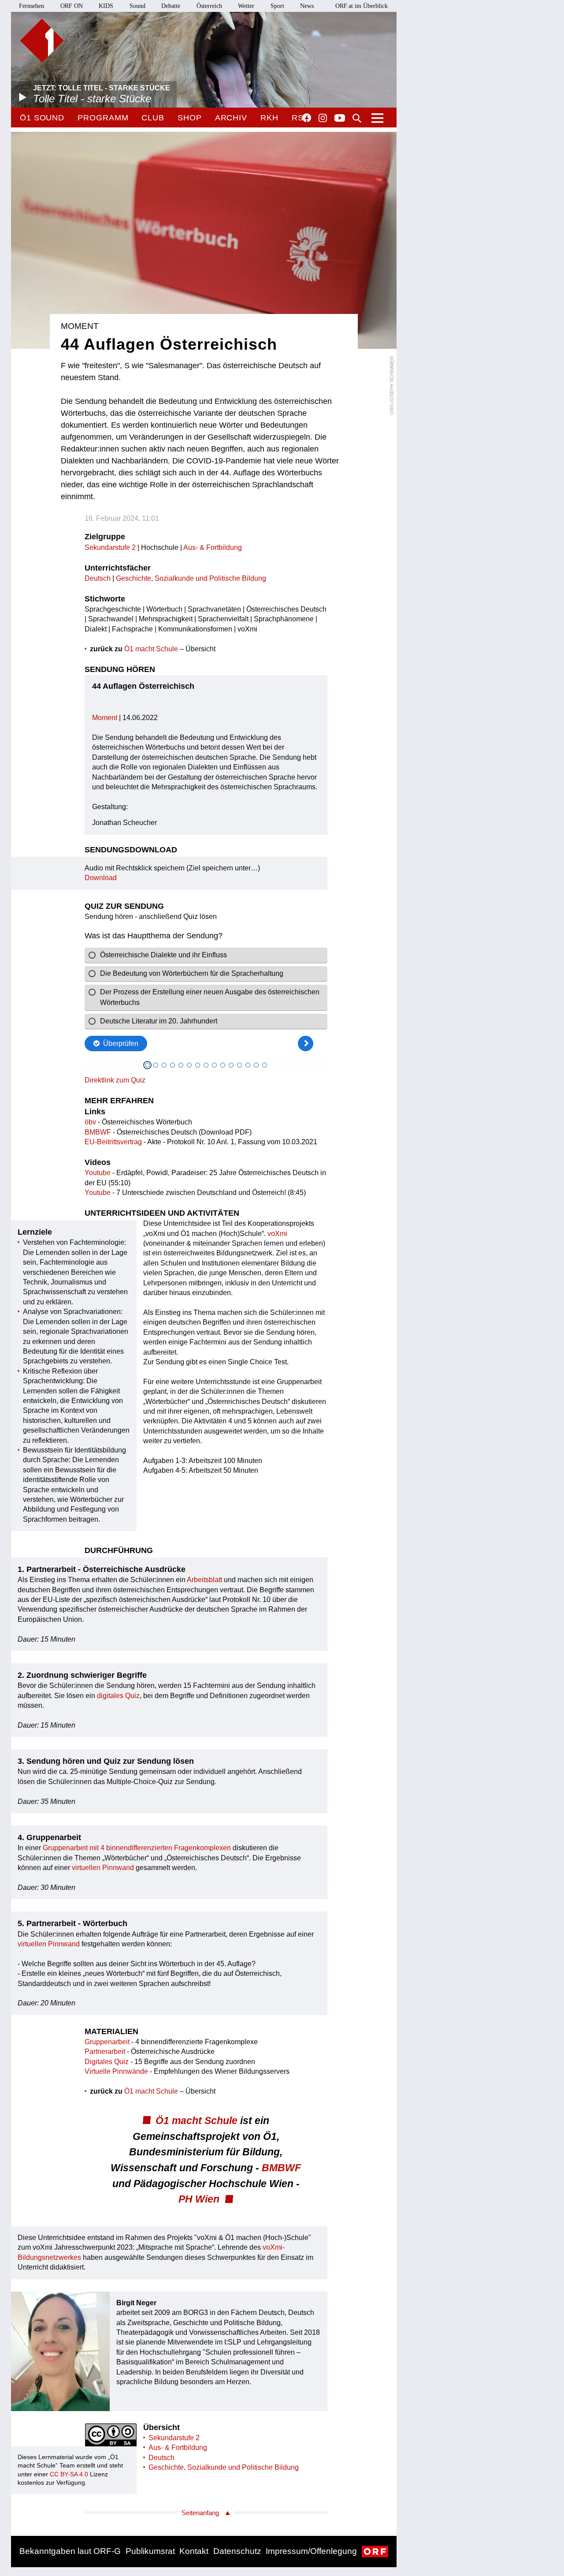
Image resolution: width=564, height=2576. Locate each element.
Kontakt (194, 2551)
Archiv (231, 118)
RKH (269, 118)
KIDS (106, 6)
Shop (190, 118)
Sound (137, 6)
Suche (357, 118)
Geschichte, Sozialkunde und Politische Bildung (191, 578)
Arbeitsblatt (204, 1580)
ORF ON (72, 6)
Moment (105, 718)
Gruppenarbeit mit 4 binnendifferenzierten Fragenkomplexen (137, 1848)
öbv (90, 1122)
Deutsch (98, 578)
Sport (277, 6)
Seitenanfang (200, 2513)
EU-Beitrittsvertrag (113, 1142)
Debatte (171, 6)
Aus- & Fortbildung (213, 547)
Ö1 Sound (42, 118)
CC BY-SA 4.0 (69, 2474)
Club (153, 118)
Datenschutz (237, 2551)
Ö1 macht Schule (151, 649)
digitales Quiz (118, 1696)
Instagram (323, 118)
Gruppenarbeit (107, 2042)
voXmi (277, 1234)
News (307, 6)
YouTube (340, 119)
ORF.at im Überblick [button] (362, 6)
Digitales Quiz (108, 2062)
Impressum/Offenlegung (311, 2551)
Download (101, 878)
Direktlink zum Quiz (115, 1080)
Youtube (98, 1173)
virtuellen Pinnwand (103, 1868)
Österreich (209, 6)
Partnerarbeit (105, 2051)
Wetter (246, 6)
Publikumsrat (150, 2551)
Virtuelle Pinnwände (116, 2071)
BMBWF (98, 1132)
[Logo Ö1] (42, 41)
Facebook (307, 118)
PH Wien (199, 2199)
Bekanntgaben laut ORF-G (70, 2551)
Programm (103, 118)
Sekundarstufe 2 (110, 547)
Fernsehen (32, 6)
